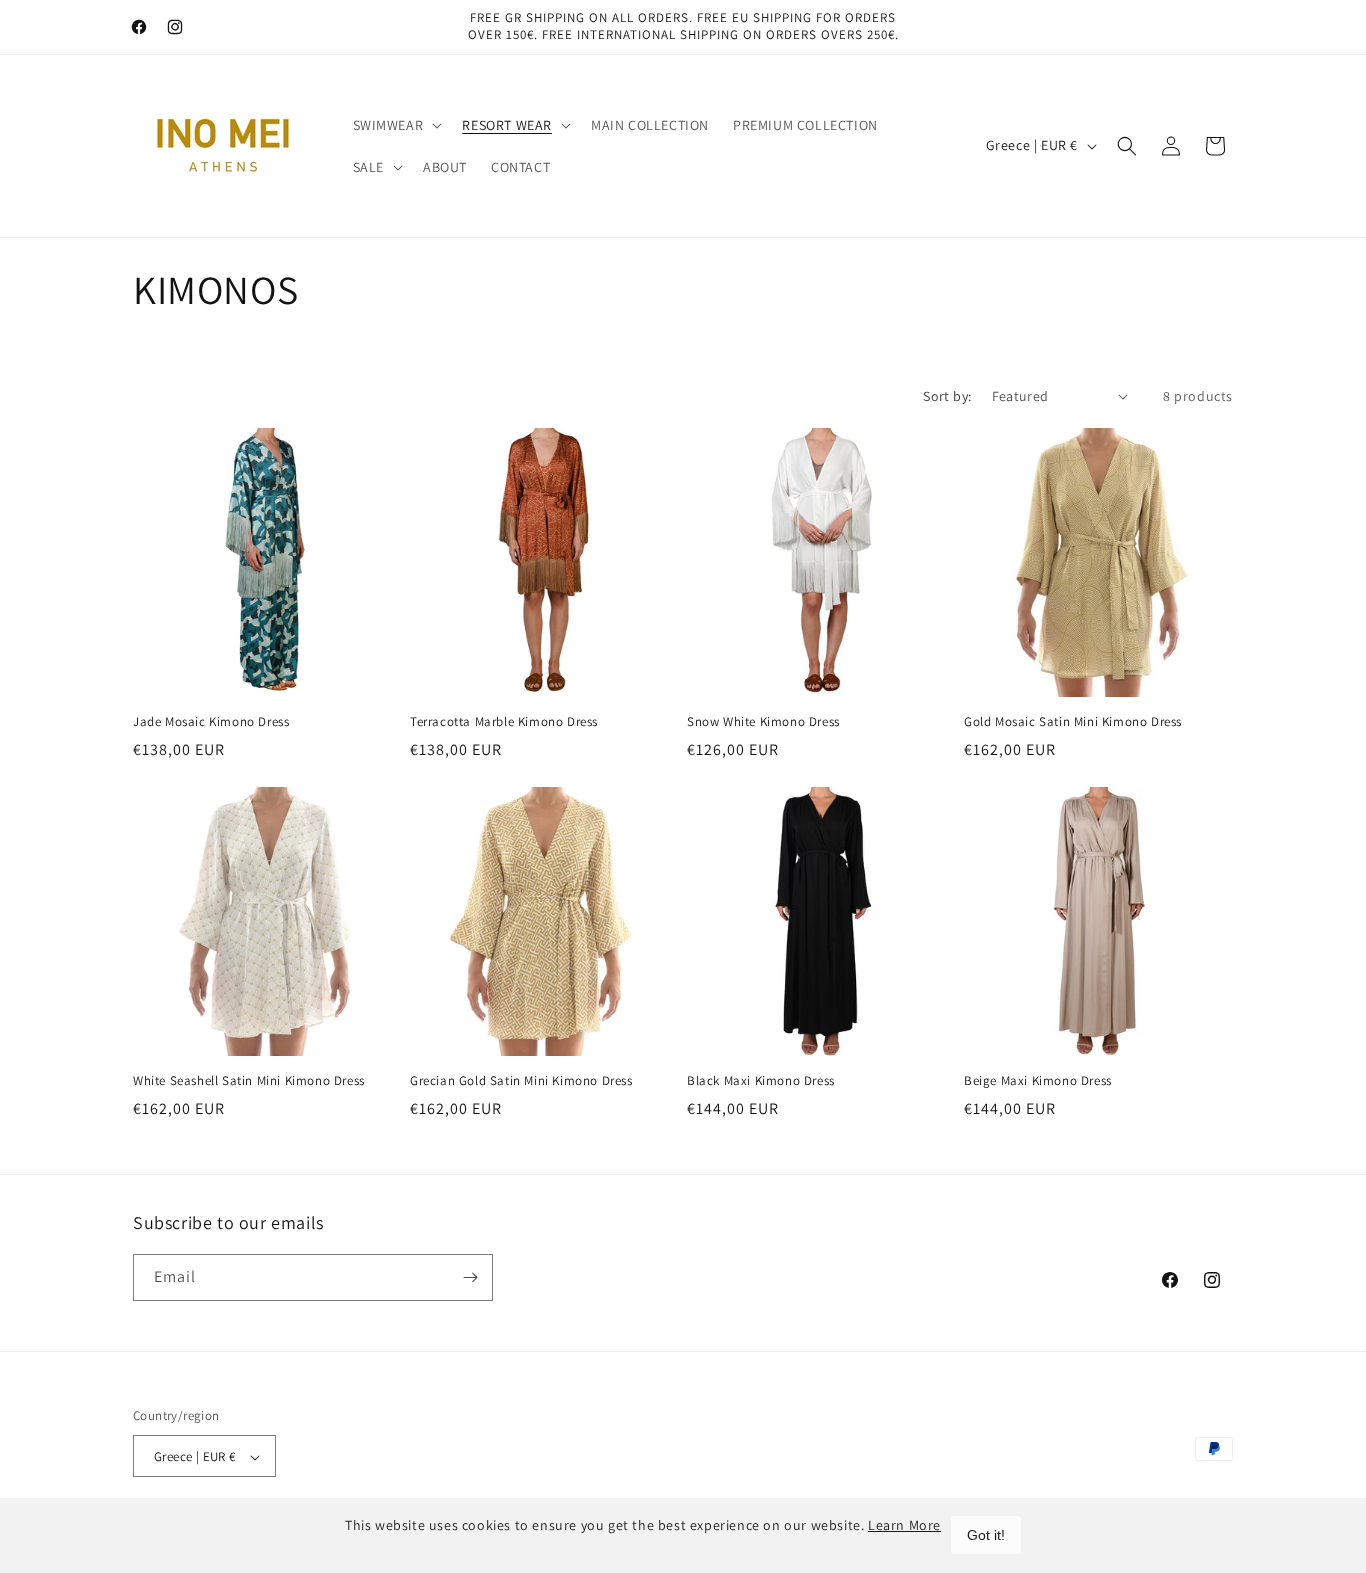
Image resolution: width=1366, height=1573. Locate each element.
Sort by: (947, 396)
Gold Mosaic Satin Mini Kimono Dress (1073, 722)
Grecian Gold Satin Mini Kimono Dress (521, 1081)
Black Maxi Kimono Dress (761, 1081)
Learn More (904, 1525)
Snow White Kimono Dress (763, 722)
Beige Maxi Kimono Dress (1038, 1081)
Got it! (986, 1535)
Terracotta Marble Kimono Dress (504, 722)
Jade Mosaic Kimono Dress (211, 722)
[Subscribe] (470, 1277)
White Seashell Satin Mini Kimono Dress (249, 1081)
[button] (396, 125)
